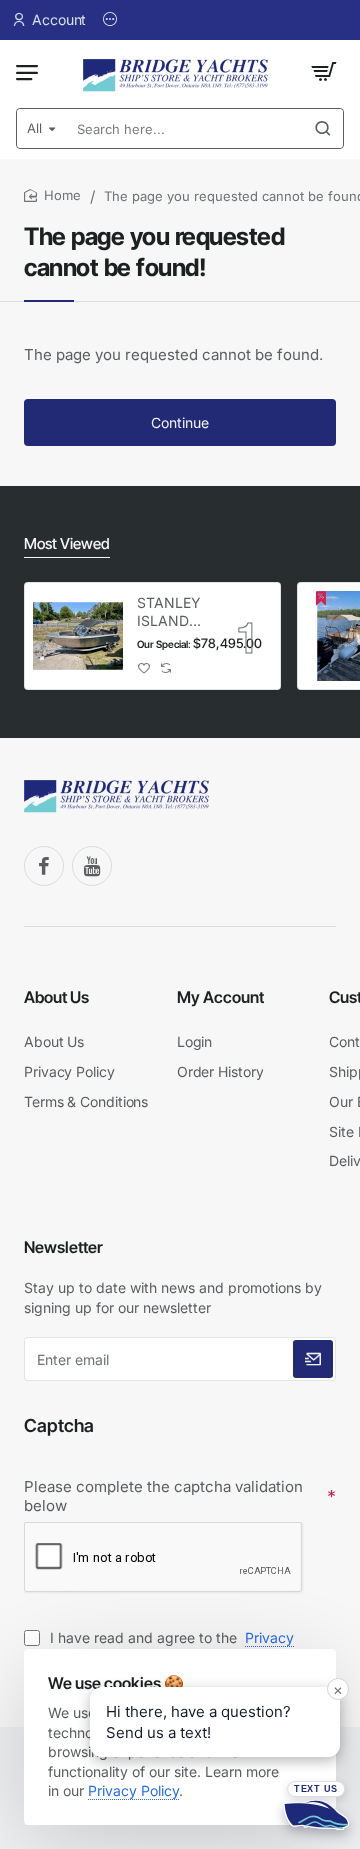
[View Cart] (324, 72)
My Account (220, 997)
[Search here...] (323, 128)
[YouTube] (92, 866)
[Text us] (316, 1805)
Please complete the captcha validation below (163, 1496)
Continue (180, 422)
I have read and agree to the (159, 1647)
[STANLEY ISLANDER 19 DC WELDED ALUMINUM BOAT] (78, 636)
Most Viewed (67, 543)
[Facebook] (44, 866)
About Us (56, 997)
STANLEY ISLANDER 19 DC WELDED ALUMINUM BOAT (172, 612)
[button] (144, 667)
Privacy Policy (133, 1790)
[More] (113, 20)
